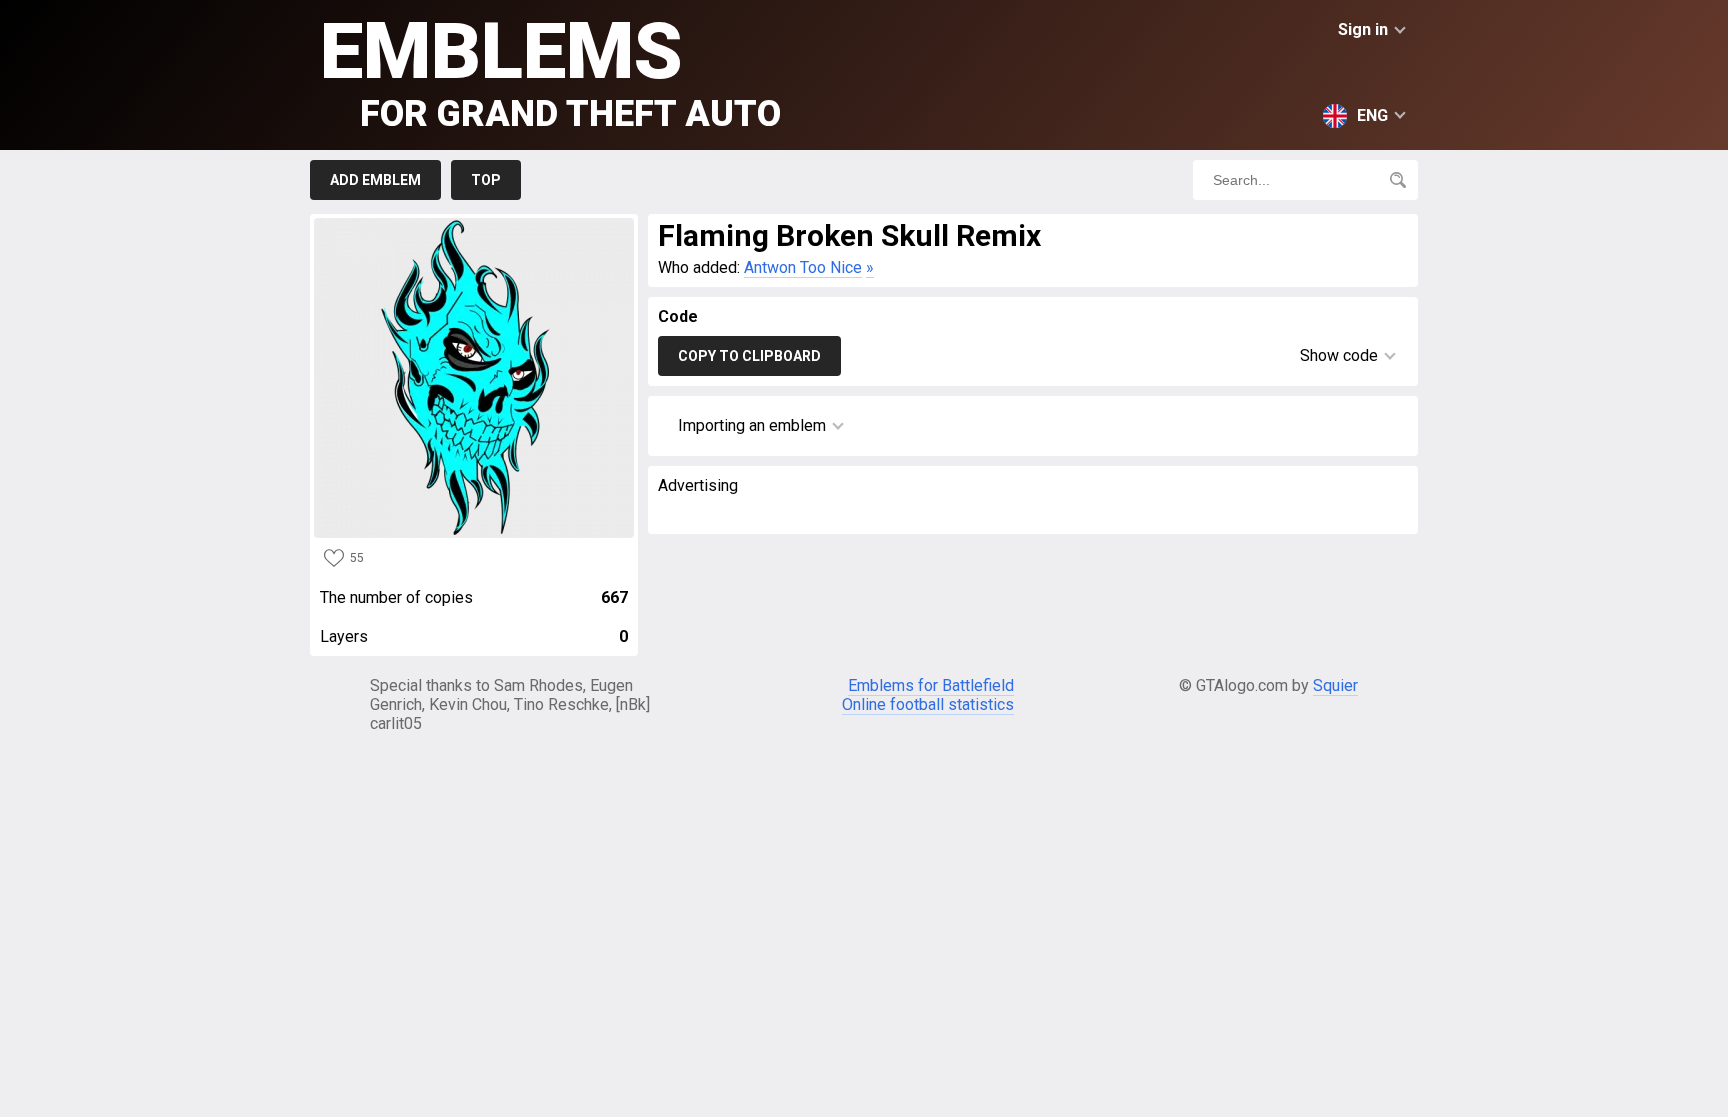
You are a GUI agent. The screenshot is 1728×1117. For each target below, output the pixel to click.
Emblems (550, 70)
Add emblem (375, 180)
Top (486, 180)
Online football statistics (928, 704)
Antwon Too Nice (803, 267)
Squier (1335, 685)
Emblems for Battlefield (931, 685)
